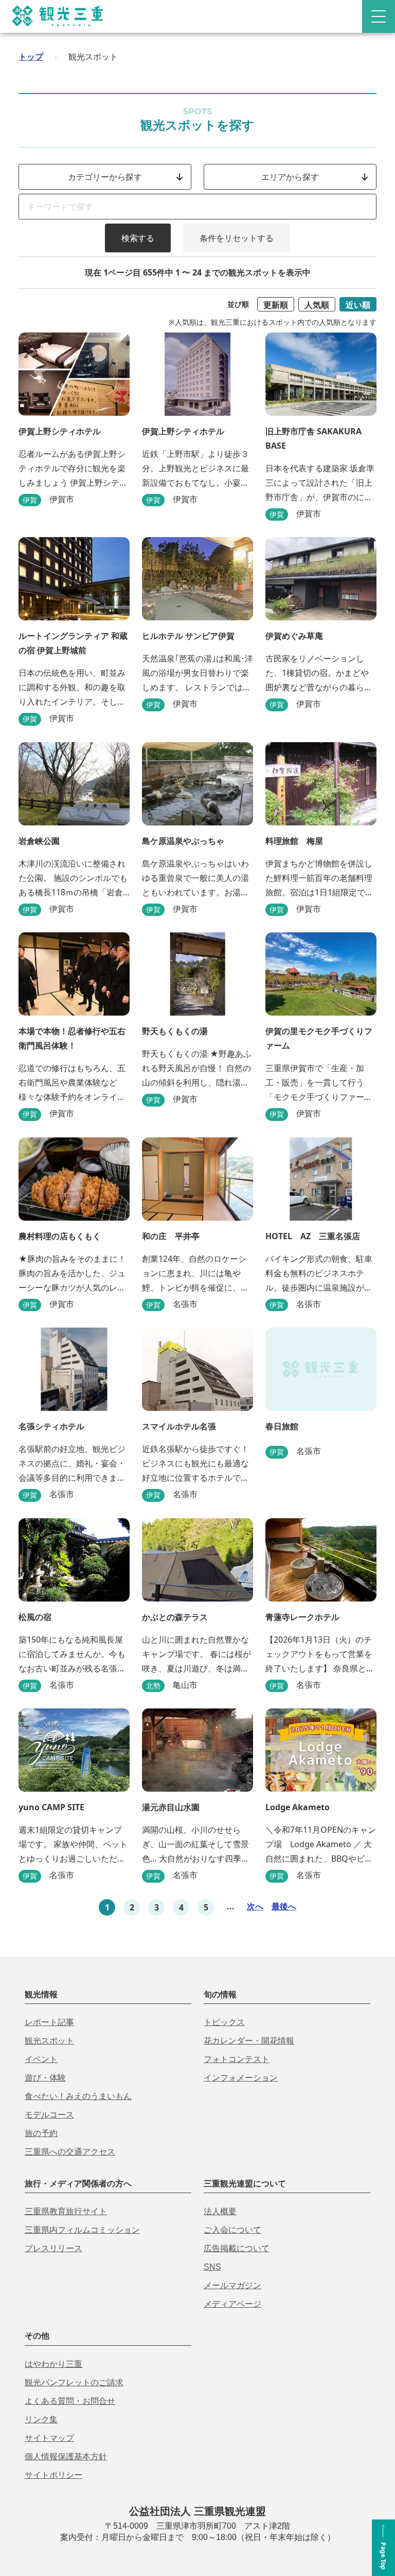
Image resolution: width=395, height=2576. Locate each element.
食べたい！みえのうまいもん (78, 2096)
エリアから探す (290, 177)
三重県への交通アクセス (70, 2152)
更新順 (276, 305)
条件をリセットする (237, 238)
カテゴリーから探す (105, 177)
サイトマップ (49, 2438)
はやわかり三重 (53, 2364)
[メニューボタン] (379, 16)
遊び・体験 (45, 2078)
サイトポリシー (53, 2475)
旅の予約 (41, 2133)
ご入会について (232, 2230)
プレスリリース (53, 2248)
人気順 (317, 305)
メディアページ (232, 2304)
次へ (255, 1906)
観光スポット (49, 2041)
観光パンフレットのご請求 (74, 2382)
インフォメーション (241, 2078)
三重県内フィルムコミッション (82, 2230)
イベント (41, 2059)
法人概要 (220, 2211)
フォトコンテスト (237, 2059)
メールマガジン (232, 2285)
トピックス (224, 2022)
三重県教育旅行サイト (66, 2211)
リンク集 (41, 2419)
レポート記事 (49, 2022)
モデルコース (49, 2115)
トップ (31, 57)
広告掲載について (237, 2248)
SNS (212, 2267)
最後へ (284, 1906)
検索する (138, 238)
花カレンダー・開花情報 (249, 2041)
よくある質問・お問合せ (70, 2401)
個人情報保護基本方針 (66, 2457)
